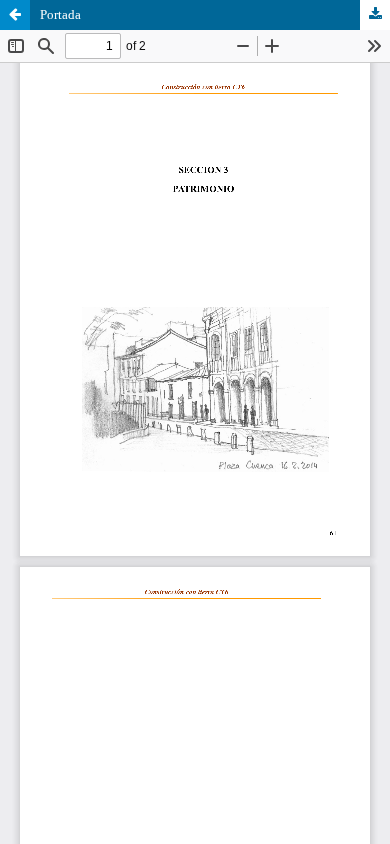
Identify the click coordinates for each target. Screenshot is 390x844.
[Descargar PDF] (375, 15)
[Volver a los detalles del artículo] (15, 15)
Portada (60, 14)
